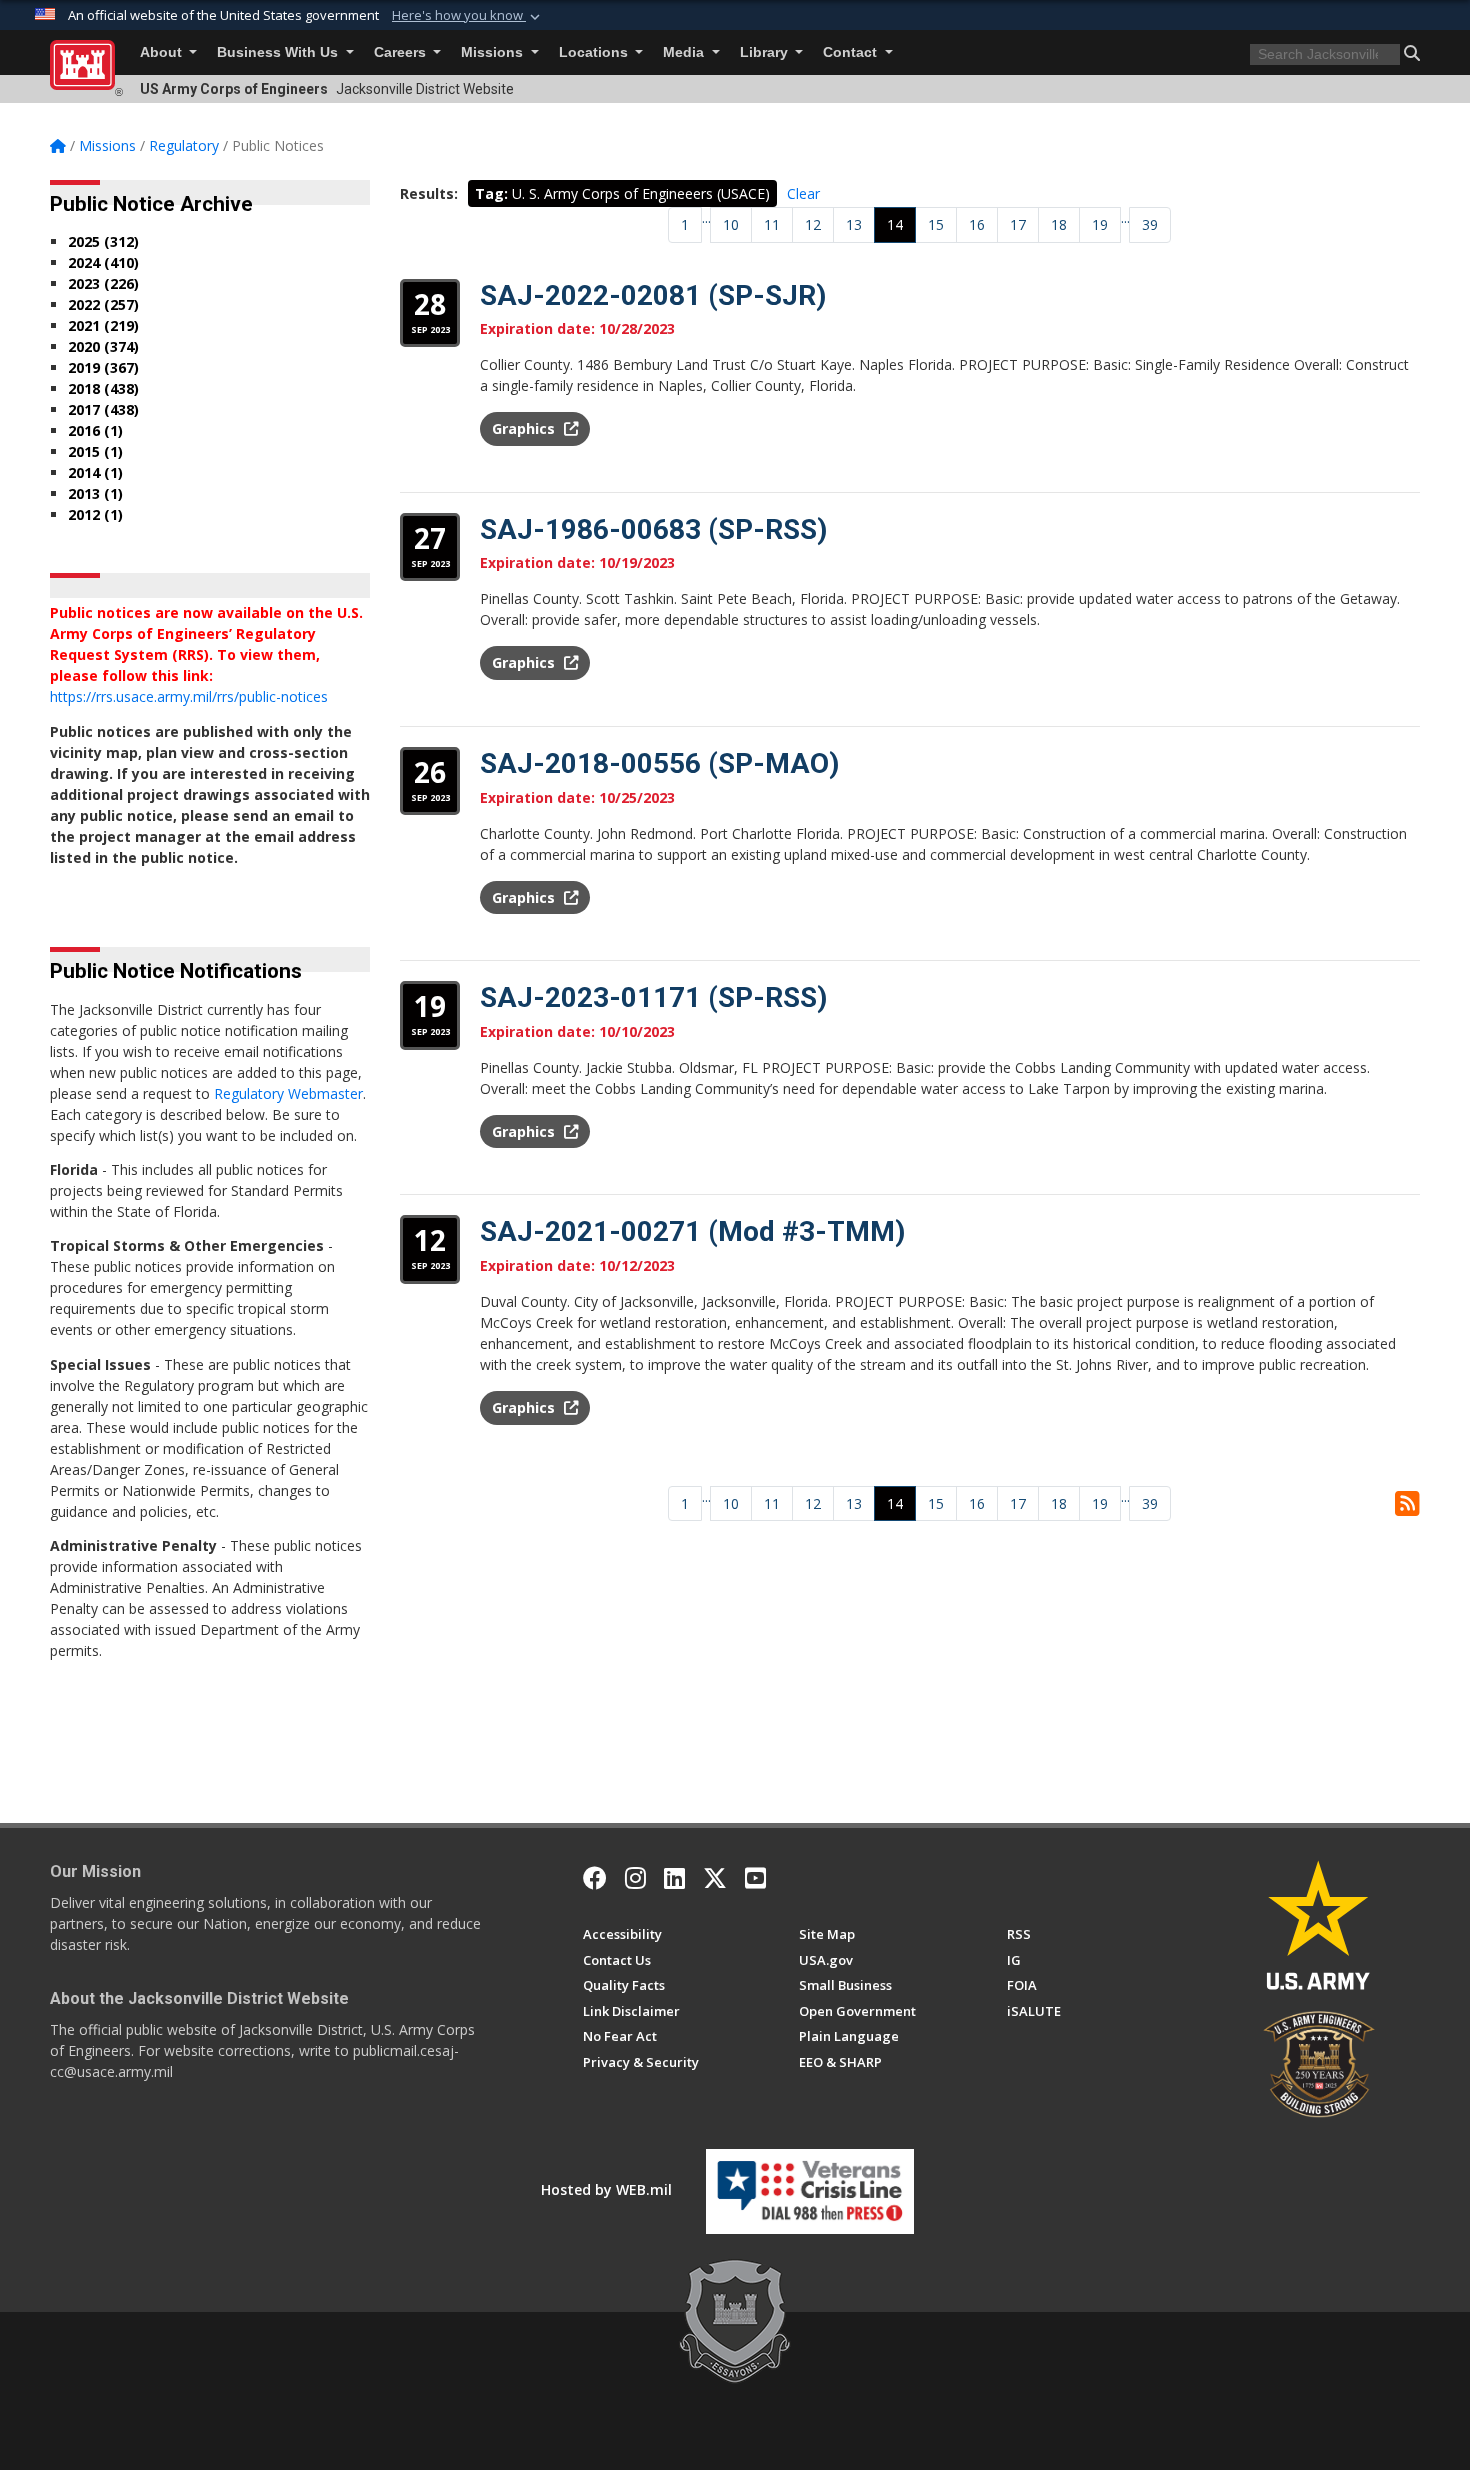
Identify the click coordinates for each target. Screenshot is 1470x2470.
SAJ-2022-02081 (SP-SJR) (653, 295)
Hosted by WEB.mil (606, 2189)
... (706, 217)
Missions (494, 52)
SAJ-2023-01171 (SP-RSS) (653, 997)
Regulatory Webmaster (288, 1093)
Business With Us (279, 52)
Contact (852, 52)
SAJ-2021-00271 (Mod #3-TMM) (692, 1231)
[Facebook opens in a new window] (595, 1878)
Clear (803, 193)
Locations (595, 52)
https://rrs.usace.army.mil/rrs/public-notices (189, 696)
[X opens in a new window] (715, 1878)
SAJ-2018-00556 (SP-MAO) (659, 763)
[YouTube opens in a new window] (755, 1878)
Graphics (525, 428)
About (163, 52)
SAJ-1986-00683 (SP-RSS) (653, 529)
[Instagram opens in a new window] (635, 1878)
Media (685, 52)
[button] (468, 16)
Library (766, 52)
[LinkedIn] (674, 1878)
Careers (402, 52)
